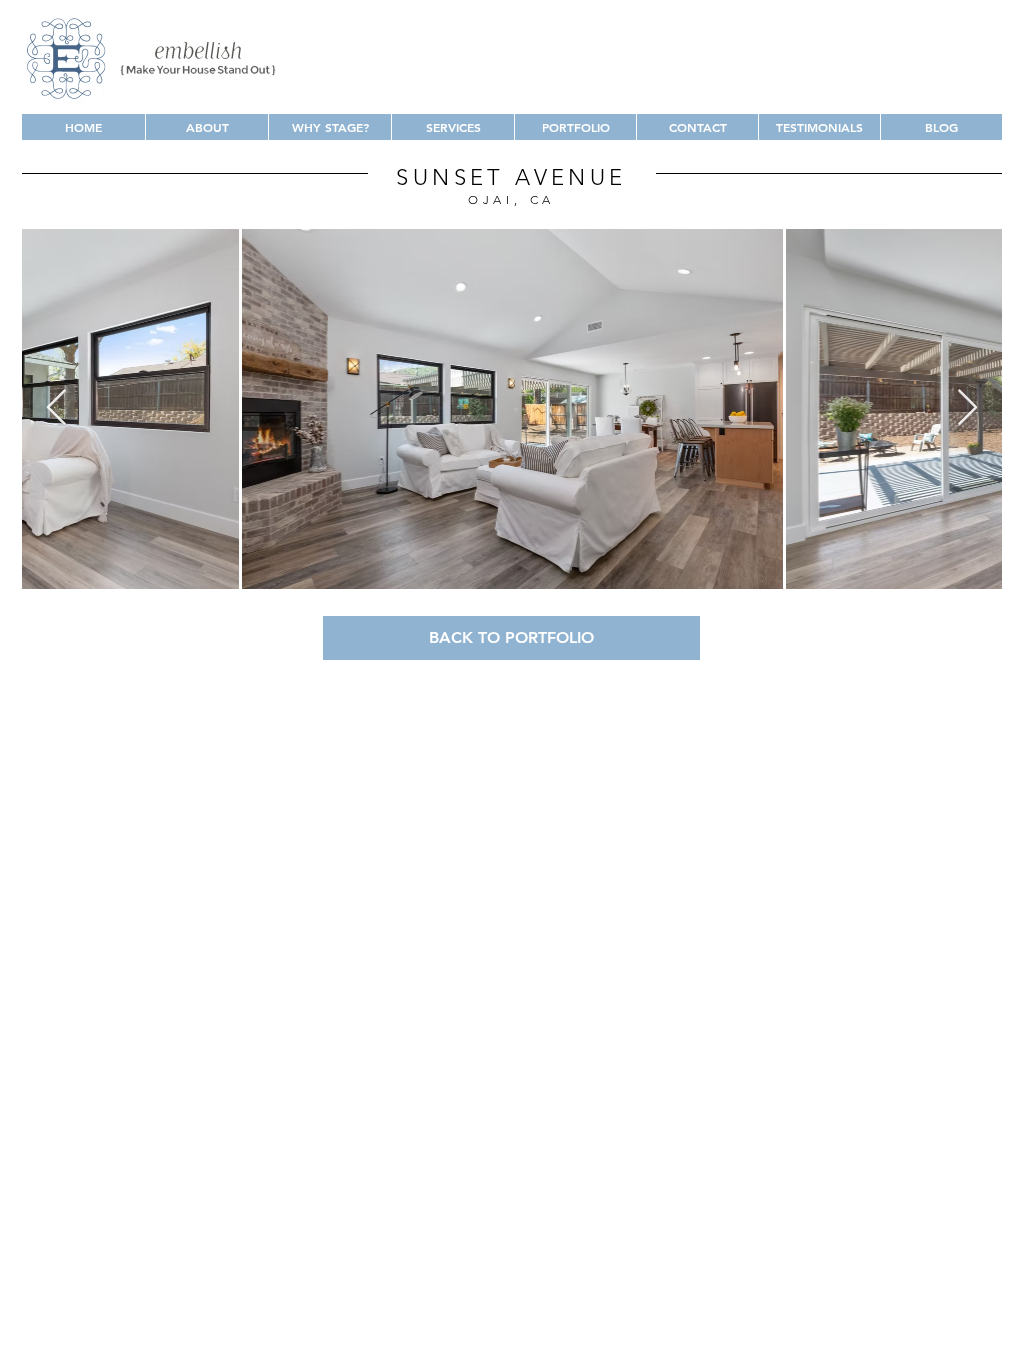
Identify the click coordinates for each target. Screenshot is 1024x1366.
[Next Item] (967, 408)
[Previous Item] (56, 408)
